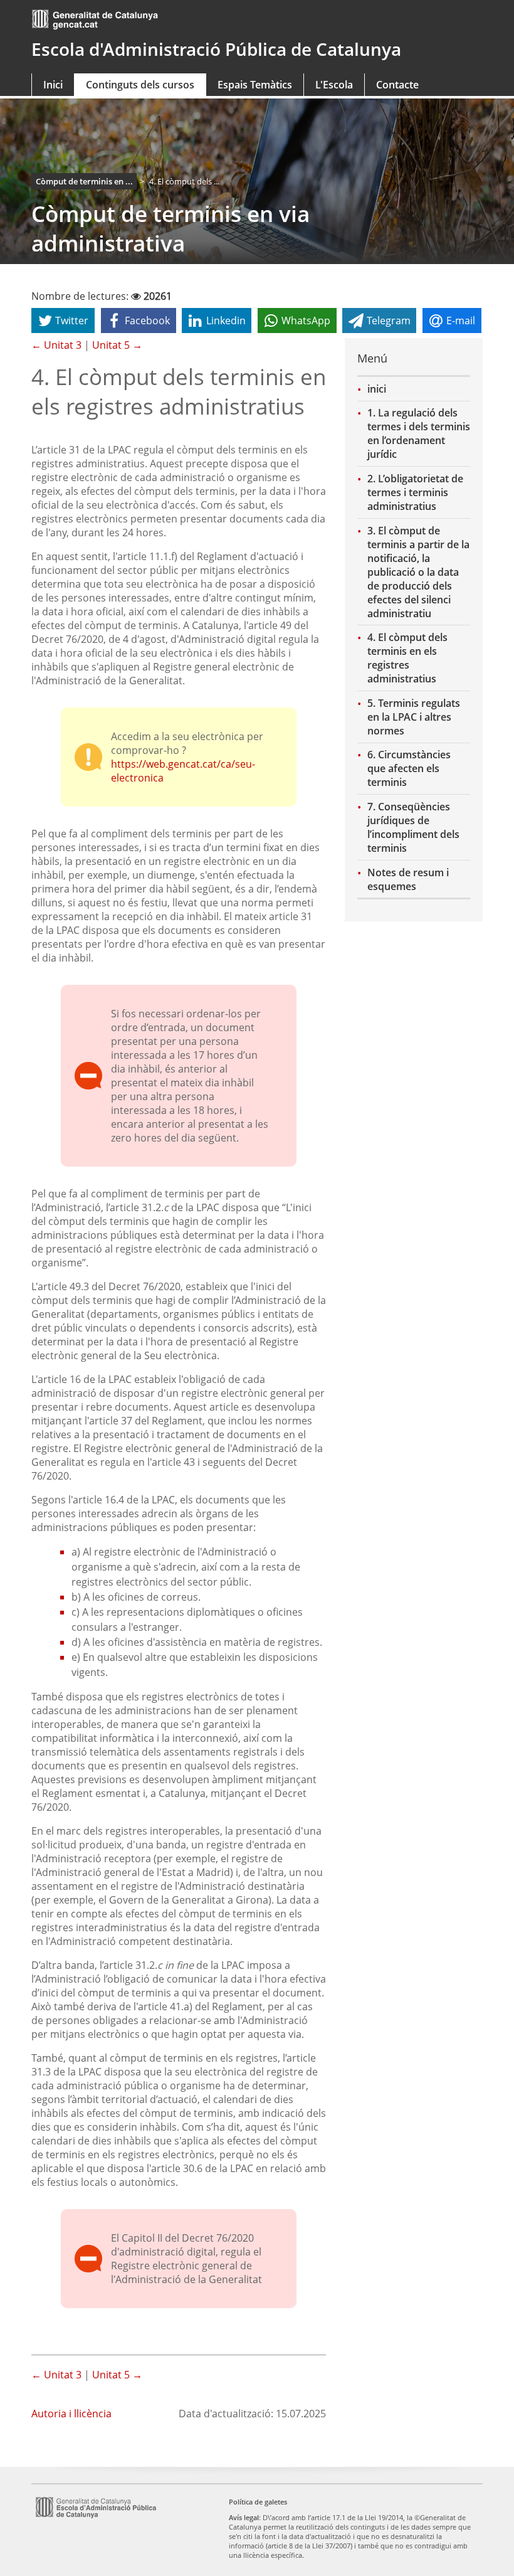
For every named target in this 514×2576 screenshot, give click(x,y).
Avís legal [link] (244, 2517)
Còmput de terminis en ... (84, 181)
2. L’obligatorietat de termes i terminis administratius (415, 492)
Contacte (397, 85)
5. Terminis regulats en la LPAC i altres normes (414, 717)
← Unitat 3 (56, 345)
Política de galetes (258, 2502)
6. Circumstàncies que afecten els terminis (409, 768)
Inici (53, 85)
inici (377, 389)
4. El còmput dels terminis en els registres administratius (407, 658)
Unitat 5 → (117, 345)
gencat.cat (100, 20)
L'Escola (334, 85)
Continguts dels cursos (140, 85)
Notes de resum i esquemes (408, 879)
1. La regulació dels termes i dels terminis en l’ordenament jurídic (419, 433)
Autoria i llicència (71, 2414)
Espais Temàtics (255, 85)
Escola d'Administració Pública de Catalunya (216, 49)
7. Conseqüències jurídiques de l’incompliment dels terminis (413, 827)
